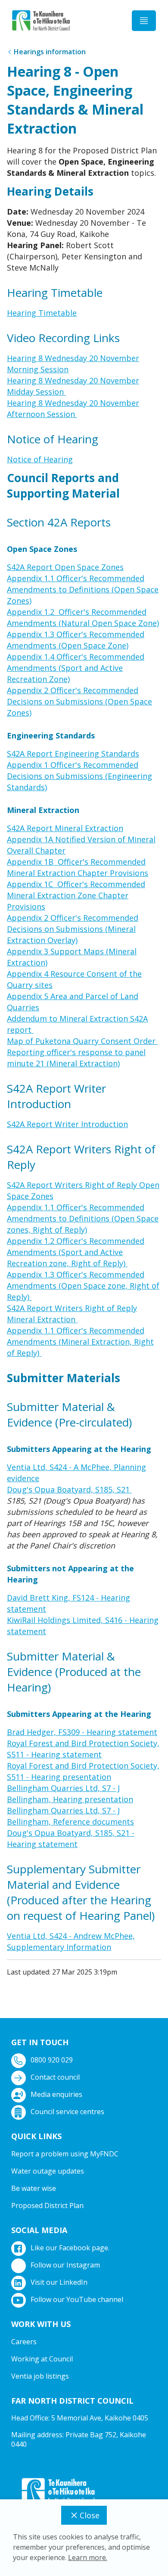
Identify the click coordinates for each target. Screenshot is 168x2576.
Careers (24, 2342)
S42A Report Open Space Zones (65, 567)
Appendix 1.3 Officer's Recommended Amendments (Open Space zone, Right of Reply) (83, 1286)
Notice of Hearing (40, 459)
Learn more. (88, 2557)
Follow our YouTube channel (77, 2299)
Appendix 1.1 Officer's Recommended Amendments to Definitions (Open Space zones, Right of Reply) (83, 1218)
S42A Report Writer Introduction (67, 1124)
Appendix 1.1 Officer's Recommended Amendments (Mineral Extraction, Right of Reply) (80, 1342)
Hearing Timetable (42, 313)
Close (90, 2515)
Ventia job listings (40, 2376)
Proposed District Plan (47, 2205)
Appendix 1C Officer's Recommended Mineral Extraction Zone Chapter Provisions (76, 895)
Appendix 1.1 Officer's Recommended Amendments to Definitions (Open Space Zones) (83, 589)
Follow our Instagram (65, 2265)
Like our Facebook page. (70, 2248)
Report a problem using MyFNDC (65, 2154)
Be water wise (34, 2188)
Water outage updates (48, 2171)
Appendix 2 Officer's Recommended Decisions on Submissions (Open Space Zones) (79, 701)
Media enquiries (56, 2094)
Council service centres (67, 2112)
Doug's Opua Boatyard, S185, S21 (69, 1489)
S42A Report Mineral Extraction (65, 828)
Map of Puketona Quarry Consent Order (82, 1041)
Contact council (55, 2077)
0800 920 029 (52, 2060)
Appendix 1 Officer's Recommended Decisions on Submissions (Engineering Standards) (79, 776)
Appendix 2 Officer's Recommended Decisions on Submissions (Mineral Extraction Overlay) (73, 929)
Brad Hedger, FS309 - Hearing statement (82, 1732)
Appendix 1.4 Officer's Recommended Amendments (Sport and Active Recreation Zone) (76, 668)
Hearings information (50, 52)
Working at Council (42, 2359)
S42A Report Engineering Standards (73, 754)
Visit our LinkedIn (59, 2282)
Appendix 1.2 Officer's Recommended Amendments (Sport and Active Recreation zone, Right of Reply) (76, 1252)
